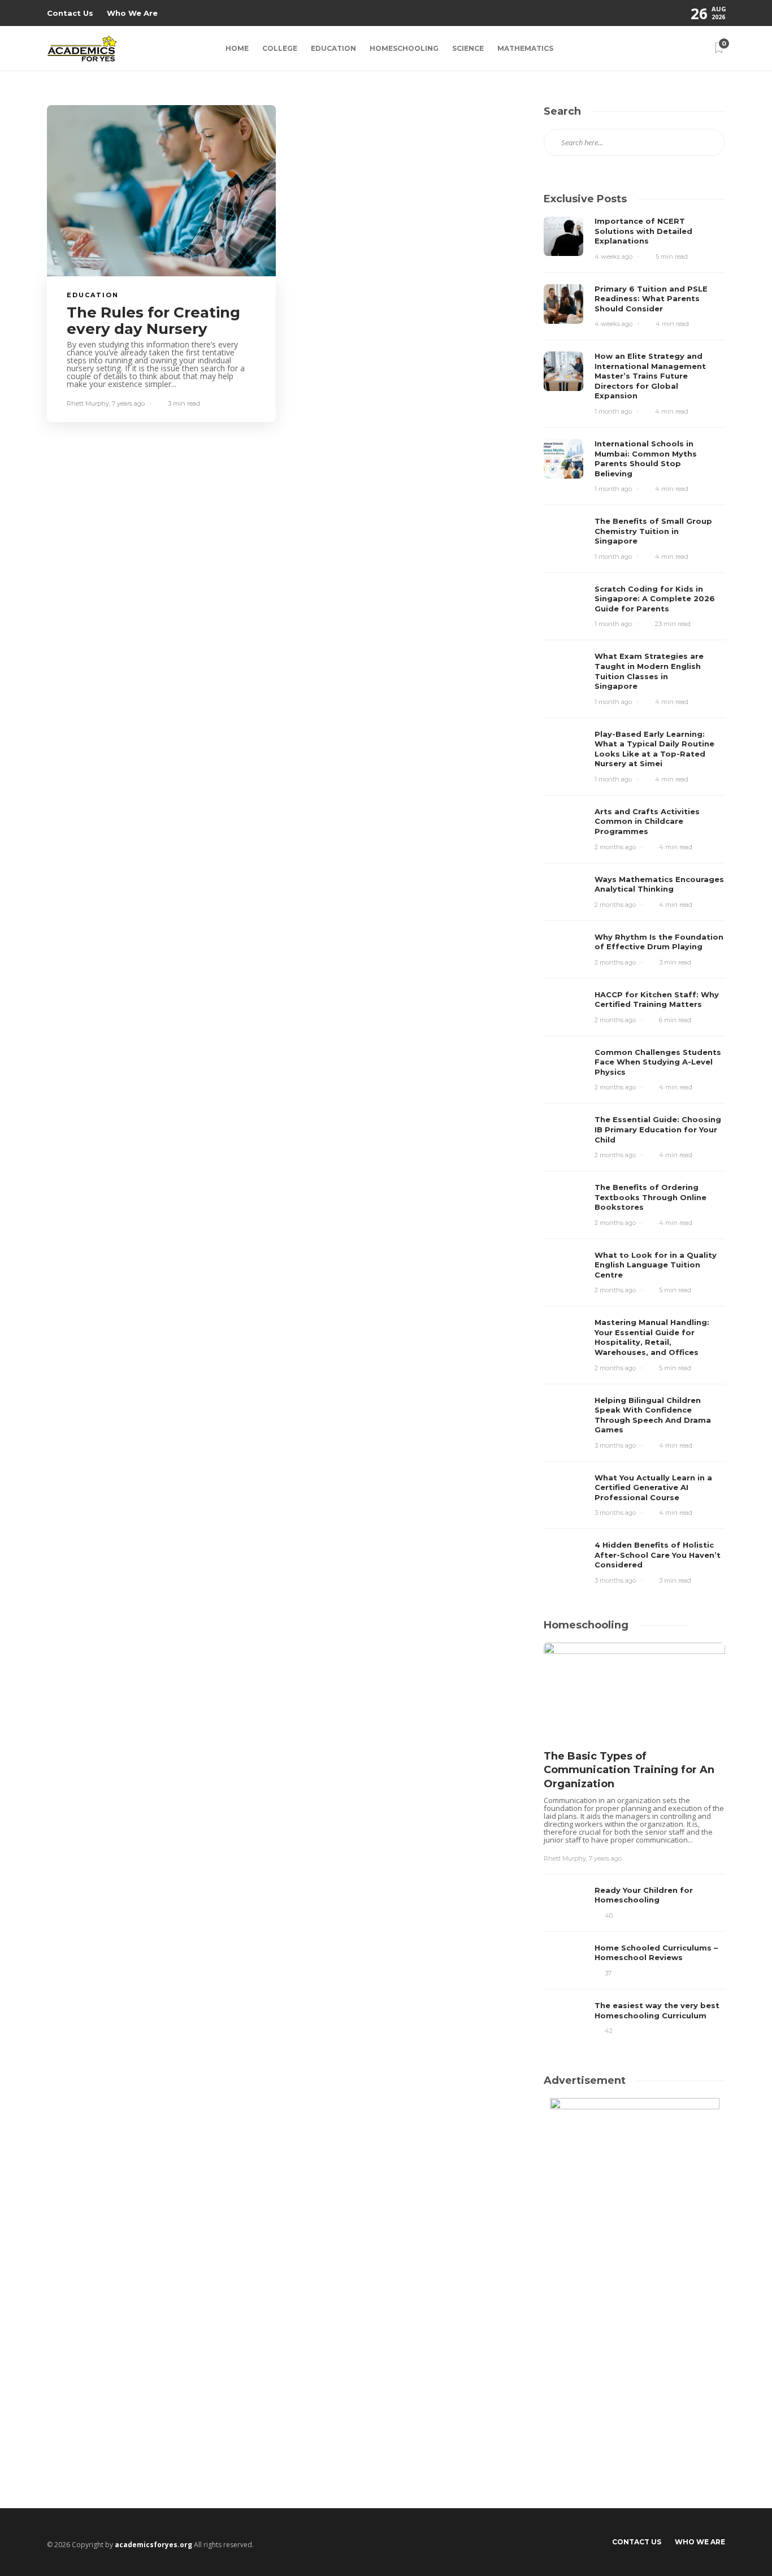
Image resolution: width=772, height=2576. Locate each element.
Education (333, 48)
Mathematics (525, 48)
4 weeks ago (613, 257)
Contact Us (70, 13)
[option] (634, 1841)
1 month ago (613, 411)
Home (237, 48)
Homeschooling (404, 48)
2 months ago (615, 847)
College (280, 48)
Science (468, 48)
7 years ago (128, 403)
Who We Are (132, 13)
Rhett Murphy (88, 403)
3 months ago (615, 1445)
